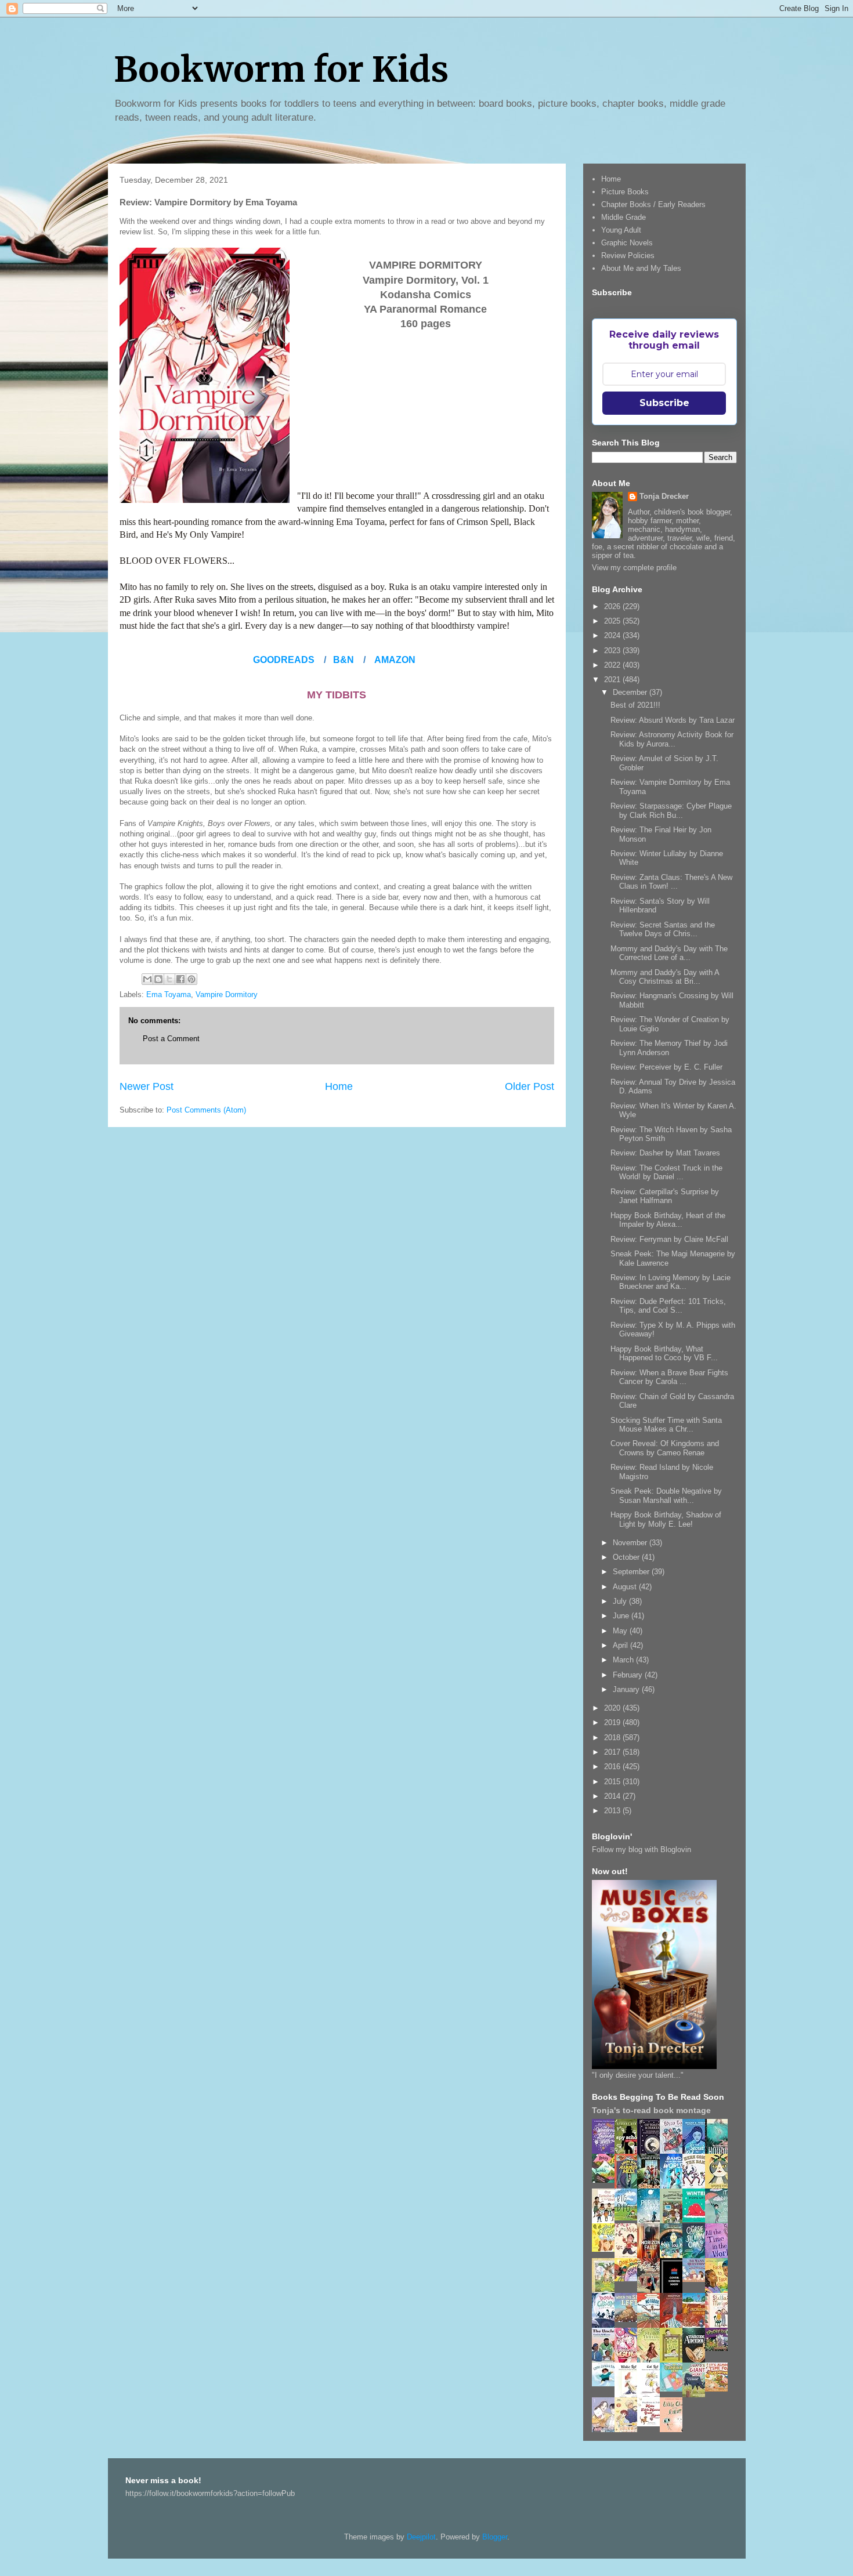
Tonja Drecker (664, 496)
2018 (613, 1738)
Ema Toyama (169, 994)
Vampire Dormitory (227, 994)
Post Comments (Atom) (206, 1110)
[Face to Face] (720, 2291)
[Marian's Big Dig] (629, 2218)
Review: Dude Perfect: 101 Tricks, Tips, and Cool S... (668, 1306)
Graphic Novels (627, 243)
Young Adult (621, 230)
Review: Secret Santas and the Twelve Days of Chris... (663, 930)
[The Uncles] (606, 2360)
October (627, 1557)
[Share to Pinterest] (191, 979)
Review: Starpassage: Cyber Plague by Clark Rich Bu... (671, 811)
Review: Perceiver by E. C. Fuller (666, 1067)
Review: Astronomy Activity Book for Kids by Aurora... (672, 739)
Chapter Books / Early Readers (653, 204)
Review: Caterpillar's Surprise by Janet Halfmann (665, 1196)
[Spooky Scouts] (720, 2348)
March (624, 1660)
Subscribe (664, 403)
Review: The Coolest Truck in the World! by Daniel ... (666, 1173)
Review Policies (628, 256)
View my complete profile (634, 568)
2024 (613, 635)
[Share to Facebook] (180, 979)
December (631, 692)
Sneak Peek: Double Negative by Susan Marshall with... (666, 1496)
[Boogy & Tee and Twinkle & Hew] (606, 2180)
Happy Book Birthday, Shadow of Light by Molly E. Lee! (666, 1519)
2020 (613, 1708)
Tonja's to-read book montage (651, 2110)
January (627, 1689)
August (626, 1587)
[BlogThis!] (158, 979)
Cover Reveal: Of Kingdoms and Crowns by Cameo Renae (665, 1448)
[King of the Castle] (674, 2361)
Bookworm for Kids (281, 69)
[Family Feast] (606, 2249)
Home (339, 1086)
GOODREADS (284, 660)
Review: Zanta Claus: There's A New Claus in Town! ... (671, 882)
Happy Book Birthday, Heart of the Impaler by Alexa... (668, 1220)
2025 (613, 621)
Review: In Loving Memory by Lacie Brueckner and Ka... (671, 1282)
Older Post (529, 1086)
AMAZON (395, 660)
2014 (613, 1796)
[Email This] (147, 979)
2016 (613, 1767)
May (621, 1631)
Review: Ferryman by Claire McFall (669, 1239)
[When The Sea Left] (629, 2319)
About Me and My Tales (641, 268)
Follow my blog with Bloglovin (641, 1849)
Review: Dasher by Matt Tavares (665, 1153)
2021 (613, 680)
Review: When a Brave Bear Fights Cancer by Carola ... (669, 1377)
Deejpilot (421, 2537)
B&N (344, 660)
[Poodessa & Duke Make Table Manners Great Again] (652, 2424)
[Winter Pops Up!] (697, 2220)
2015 (613, 1782)
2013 (613, 1811)
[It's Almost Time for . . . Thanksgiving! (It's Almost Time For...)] (720, 2389)
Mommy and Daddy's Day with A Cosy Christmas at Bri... (665, 977)
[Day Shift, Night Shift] (629, 2279)
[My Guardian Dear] (674, 2389)
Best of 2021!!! (635, 705)
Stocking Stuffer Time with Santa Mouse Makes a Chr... (666, 1425)
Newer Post (147, 1086)
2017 (613, 1752)
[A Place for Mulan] (629, 2256)
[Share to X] (169, 979)
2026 (613, 606)
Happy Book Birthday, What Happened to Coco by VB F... (664, 1354)
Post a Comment (171, 1039)
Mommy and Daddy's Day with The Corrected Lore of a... (669, 953)
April (621, 1645)
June (622, 1616)
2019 (613, 1722)
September (632, 1572)
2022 (613, 665)
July (621, 1601)
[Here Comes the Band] (697, 2186)
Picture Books (625, 192)
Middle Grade (624, 217)
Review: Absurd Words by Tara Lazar (673, 720)
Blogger (495, 2537)
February (629, 1675)
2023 (613, 651)
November (631, 1543)
